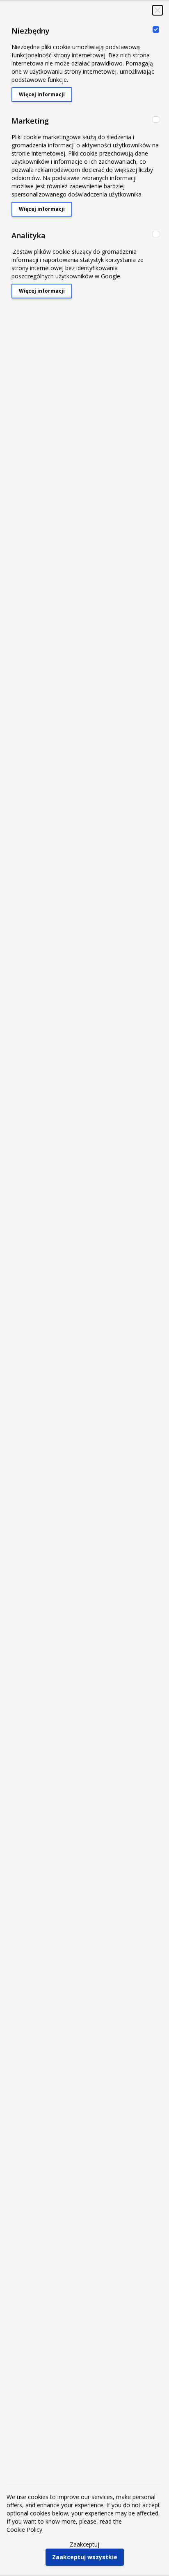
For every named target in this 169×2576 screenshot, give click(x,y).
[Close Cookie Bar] (158, 10)
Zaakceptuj (84, 2544)
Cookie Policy (24, 2530)
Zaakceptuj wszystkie (85, 2557)
